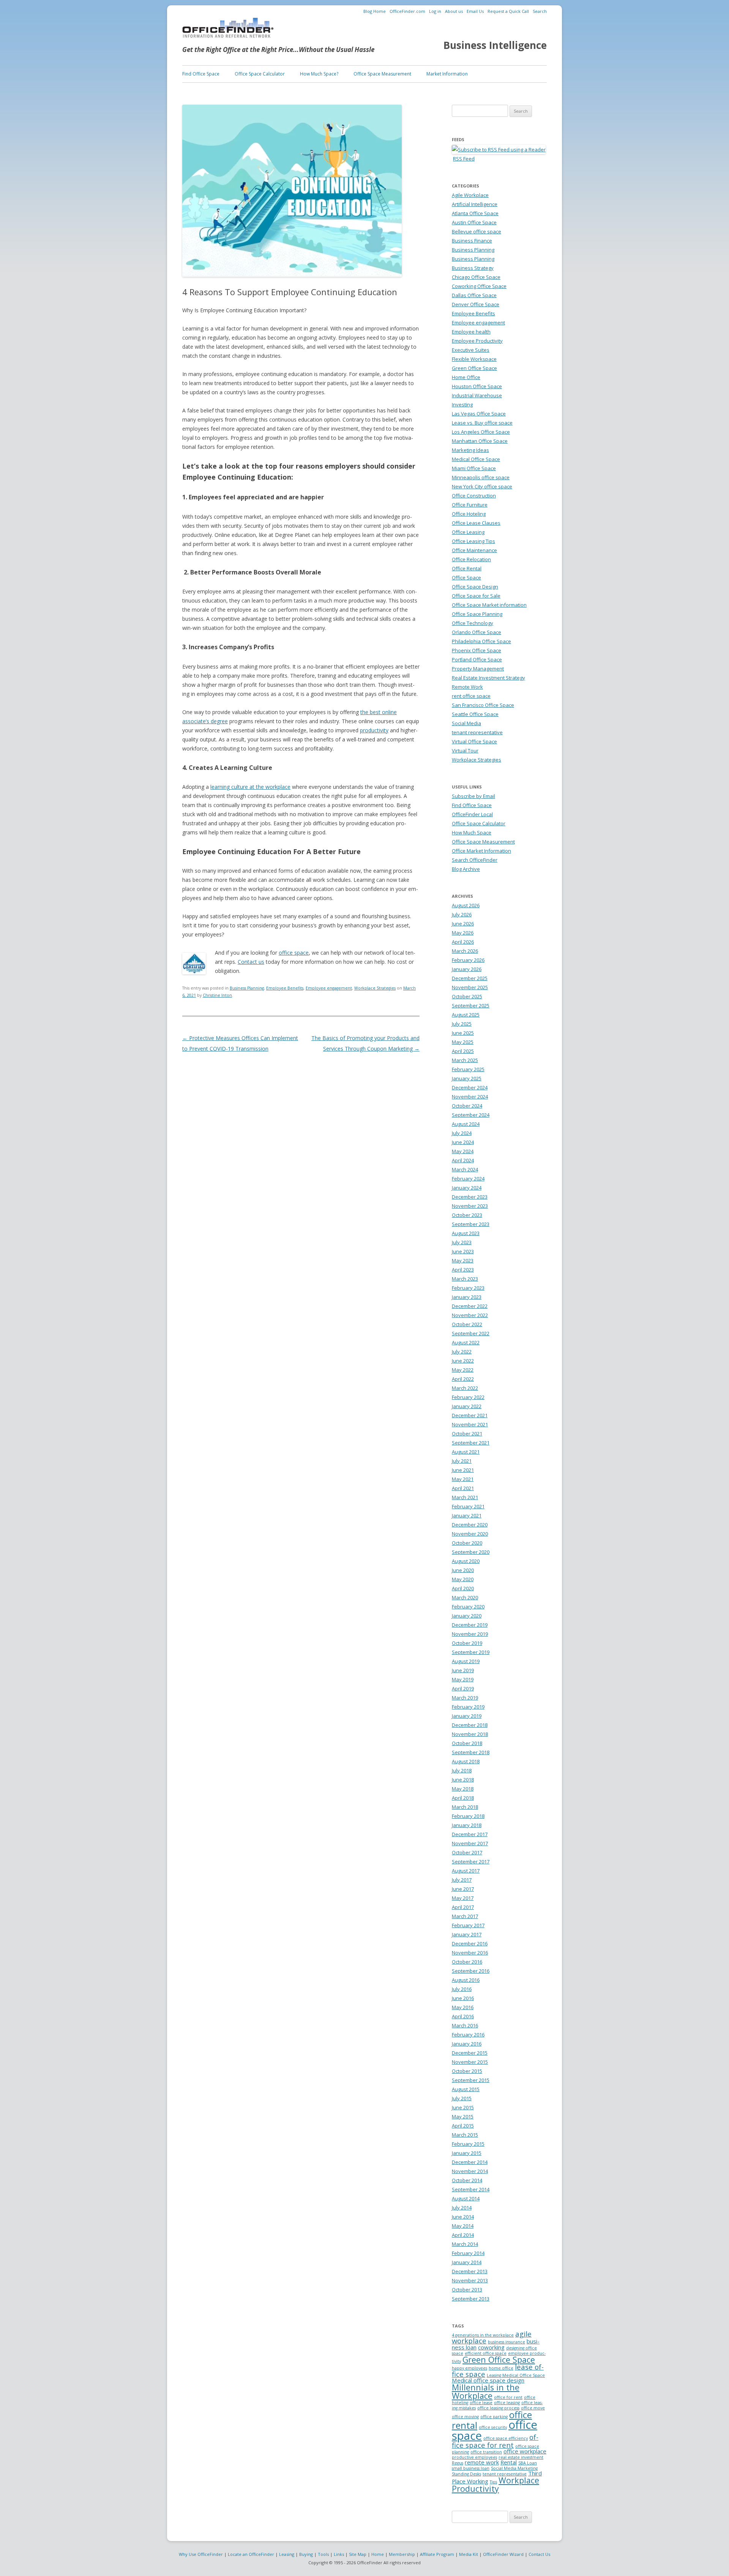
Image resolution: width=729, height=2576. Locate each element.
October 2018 (467, 1743)
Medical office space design (488, 2380)
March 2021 (465, 1497)
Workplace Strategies (375, 988)
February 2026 (468, 960)
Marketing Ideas (470, 450)
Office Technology (473, 623)
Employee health (471, 332)
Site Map (358, 2554)
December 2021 (470, 1415)
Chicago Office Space (476, 277)
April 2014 (463, 2235)
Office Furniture (470, 505)
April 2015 (463, 2126)
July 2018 (462, 1770)
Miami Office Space (474, 468)
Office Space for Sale (476, 596)
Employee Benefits (285, 988)
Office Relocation (471, 559)
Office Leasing (468, 532)
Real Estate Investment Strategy (488, 678)
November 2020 (470, 1534)
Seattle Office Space (475, 714)
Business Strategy (473, 268)
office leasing (507, 2403)
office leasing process (498, 2408)
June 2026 (463, 924)
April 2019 (463, 1688)
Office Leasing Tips (473, 541)
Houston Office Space (477, 386)
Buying (306, 2554)
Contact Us (539, 2554)
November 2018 (470, 1734)
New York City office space (482, 486)
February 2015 (468, 2144)
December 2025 (470, 978)
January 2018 (467, 1825)
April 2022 (463, 1379)
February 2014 (468, 2253)
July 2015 (462, 2098)
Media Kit (469, 2554)
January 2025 (467, 1078)
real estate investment (521, 2457)
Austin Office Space (474, 222)
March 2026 (465, 951)
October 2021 (467, 1434)
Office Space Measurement (382, 74)
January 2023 (467, 1297)
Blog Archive (466, 869)
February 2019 (468, 1707)
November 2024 (470, 1097)
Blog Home (375, 11)
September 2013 (471, 2299)
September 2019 (471, 1652)
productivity (374, 730)
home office (501, 2368)
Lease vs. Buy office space (482, 423)
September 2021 (471, 1443)
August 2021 (466, 1452)
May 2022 (463, 1370)
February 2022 (468, 1397)
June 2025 (463, 1033)
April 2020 (463, 1588)
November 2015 (470, 2062)
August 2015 (466, 2089)
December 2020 (470, 1525)
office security (493, 2427)
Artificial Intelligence (475, 204)
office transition (486, 2452)
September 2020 (471, 1552)
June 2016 (463, 1998)
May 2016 (463, 2007)
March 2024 (465, 1169)
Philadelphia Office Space (481, 641)
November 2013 (470, 2280)
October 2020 (467, 1543)
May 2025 (463, 1042)
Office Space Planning (477, 614)
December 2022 (470, 1306)
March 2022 (465, 1388)
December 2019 (470, 1625)
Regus (458, 2463)
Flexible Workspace (474, 359)
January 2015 (467, 2153)
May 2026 (463, 933)
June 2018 (463, 1780)
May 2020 (463, 1579)
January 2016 (467, 2044)
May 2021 (463, 1479)
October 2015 (467, 2071)
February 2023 (468, 1288)
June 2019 (463, 1670)
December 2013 (470, 2271)
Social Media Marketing (514, 2468)
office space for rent (495, 2441)
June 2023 (463, 1251)
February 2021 (468, 1506)
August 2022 (466, 1342)
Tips (493, 2482)
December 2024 (470, 1087)
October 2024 (467, 1106)
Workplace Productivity (495, 2484)
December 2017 (470, 1834)
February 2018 (468, 1816)
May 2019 (463, 1679)
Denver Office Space (476, 304)
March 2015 (465, 2135)
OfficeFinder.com (407, 11)
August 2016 (466, 1980)
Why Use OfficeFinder (201, 2554)
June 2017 (463, 1889)
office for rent (508, 2397)
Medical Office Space (476, 459)
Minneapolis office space (481, 477)
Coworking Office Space (479, 286)
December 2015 (470, 2053)
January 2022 (467, 1406)
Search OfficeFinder (475, 860)
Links (339, 2554)
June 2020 (463, 1570)
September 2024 (471, 1115)
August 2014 (466, 2198)
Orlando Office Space (477, 632)
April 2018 (463, 1798)
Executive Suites (471, 350)
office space (294, 953)
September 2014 (471, 2189)
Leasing (287, 2554)
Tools (323, 2554)
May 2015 (463, 2117)
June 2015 (463, 2107)
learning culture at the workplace (250, 787)
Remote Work (467, 687)
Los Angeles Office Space (481, 432)
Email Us (475, 11)
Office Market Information (481, 851)
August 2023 (466, 1233)
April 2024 (463, 1160)
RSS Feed (464, 159)
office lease (481, 2403)
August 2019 (466, 1661)
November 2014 (470, 2171)
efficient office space (486, 2353)
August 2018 (466, 1761)
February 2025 (468, 1069)
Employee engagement (329, 988)
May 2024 (463, 1151)
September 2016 (471, 1971)
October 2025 (467, 996)
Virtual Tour (465, 751)
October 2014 (467, 2180)
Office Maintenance (474, 550)
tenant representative (477, 732)
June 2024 (463, 1142)
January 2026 (467, 969)
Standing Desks (466, 2474)
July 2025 (462, 1024)
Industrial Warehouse (477, 395)
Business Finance (472, 241)
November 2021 (470, 1424)
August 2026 (466, 905)
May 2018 (463, 1789)
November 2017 (470, 1843)
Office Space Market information (489, 605)
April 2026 (463, 942)
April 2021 (463, 1488)
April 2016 (463, 2016)
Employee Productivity (477, 341)
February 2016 (468, 2035)
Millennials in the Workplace (486, 2391)
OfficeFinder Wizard (503, 2554)
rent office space (471, 696)
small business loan (471, 2468)
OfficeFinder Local (472, 814)
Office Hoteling (469, 514)
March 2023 (465, 1279)
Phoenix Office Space (477, 650)
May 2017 (463, 1898)
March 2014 (465, 2244)
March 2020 (465, 1597)
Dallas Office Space (474, 295)
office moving (465, 2417)
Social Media (466, 723)
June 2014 (463, 2217)
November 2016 (470, 1953)
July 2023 (462, 1242)
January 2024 (467, 1188)
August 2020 (466, 1561)
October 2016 (467, 1962)
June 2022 (463, 1361)
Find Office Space (201, 74)
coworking (491, 2347)
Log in (435, 11)
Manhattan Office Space (480, 441)
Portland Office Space (477, 659)
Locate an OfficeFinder (251, 2554)
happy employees (469, 2368)
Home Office (466, 377)
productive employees (474, 2457)
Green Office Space (474, 368)
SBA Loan (528, 2463)
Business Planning (247, 988)
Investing (462, 404)
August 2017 (466, 1871)
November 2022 (470, 1315)
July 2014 (462, 2208)
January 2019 (467, 1716)
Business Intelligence (495, 45)
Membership (402, 2554)
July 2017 (462, 1880)
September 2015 (471, 2080)
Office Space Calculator (260, 74)
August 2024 (466, 1124)
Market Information (447, 74)
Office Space (466, 578)
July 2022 (462, 1352)
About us (454, 11)
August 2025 (466, 1015)
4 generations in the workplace (483, 2335)
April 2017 (463, 1907)
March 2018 (465, 1807)
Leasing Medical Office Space (516, 2375)
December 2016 (470, 1943)
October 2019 (467, 1643)
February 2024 (468, 1179)
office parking (494, 2417)
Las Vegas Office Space (479, 414)
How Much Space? (319, 74)
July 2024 (462, 1133)
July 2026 (462, 914)
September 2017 (471, 1862)
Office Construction (474, 496)
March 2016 (465, 2025)
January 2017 (467, 1934)
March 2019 (465, 1698)
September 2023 (471, 1224)
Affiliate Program (437, 2554)
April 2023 (463, 1270)
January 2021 (467, 1515)
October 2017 (467, 1852)
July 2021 (462, 1461)
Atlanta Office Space (475, 213)
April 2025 (463, 1051)
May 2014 (463, 2226)
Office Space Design (475, 587)
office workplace (525, 2451)
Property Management (478, 669)
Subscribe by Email (473, 796)
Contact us (251, 962)
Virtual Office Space (474, 741)
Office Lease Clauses (476, 523)
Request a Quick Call (508, 11)
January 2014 (467, 2262)
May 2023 (463, 1260)
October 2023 (467, 1215)
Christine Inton (217, 995)
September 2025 (471, 1006)
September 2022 (471, 1333)
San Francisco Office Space (483, 705)
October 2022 (467, 1324)
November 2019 (470, 1634)
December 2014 (470, 2162)
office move (533, 2408)
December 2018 (470, 1725)
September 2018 (471, 1752)
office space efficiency (506, 2438)
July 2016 (462, 1989)
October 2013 (467, 2290)
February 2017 (468, 1925)
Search (540, 11)
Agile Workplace (470, 195)
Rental (509, 2462)
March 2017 (465, 1916)
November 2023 (470, 1206)
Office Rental (467, 568)
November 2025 (470, 987)
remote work (482, 2462)
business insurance (507, 2342)
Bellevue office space (477, 231)
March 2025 (465, 1060)
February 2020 (468, 1607)
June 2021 (463, 1470)
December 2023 (470, 1197)
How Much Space (472, 832)
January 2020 (467, 1616)
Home (378, 2554)
